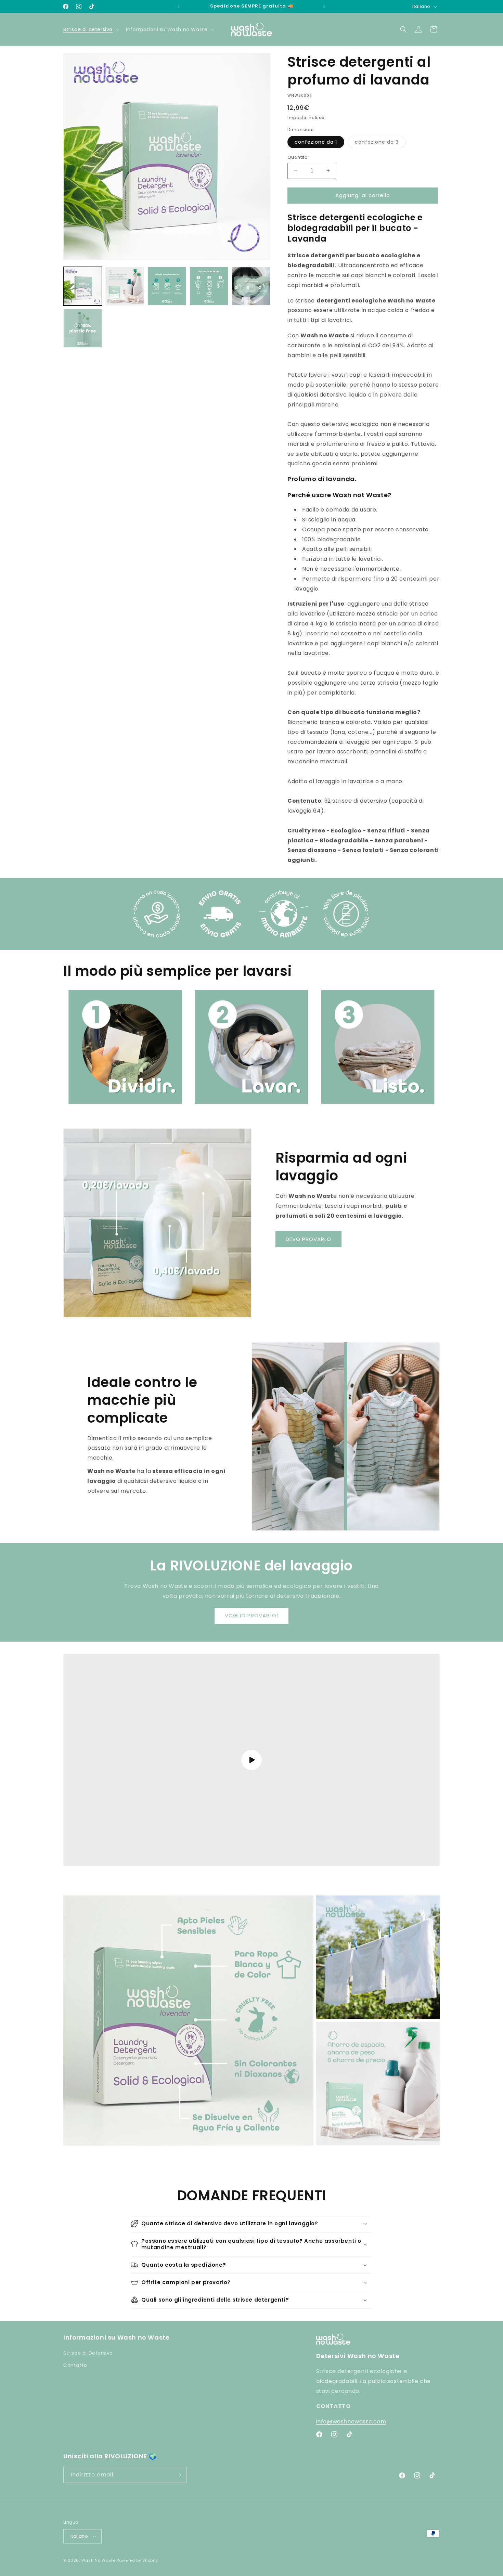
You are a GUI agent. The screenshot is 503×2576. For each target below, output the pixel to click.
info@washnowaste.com (351, 2422)
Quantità (298, 157)
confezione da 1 (316, 142)
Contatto (75, 2365)
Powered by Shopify (137, 2560)
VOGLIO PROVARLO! (251, 1616)
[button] (91, 29)
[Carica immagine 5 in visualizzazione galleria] (209, 286)
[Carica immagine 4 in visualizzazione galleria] (167, 286)
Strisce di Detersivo (88, 2353)
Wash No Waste (99, 2560)
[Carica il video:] (251, 1760)
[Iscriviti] (179, 2475)
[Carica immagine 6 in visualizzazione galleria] (251, 286)
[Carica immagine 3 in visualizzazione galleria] (125, 286)
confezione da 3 (380, 143)
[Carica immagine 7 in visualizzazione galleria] (83, 328)
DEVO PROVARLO (308, 1239)
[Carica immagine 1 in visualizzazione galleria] (83, 286)
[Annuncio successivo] (324, 7)
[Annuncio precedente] (179, 7)
